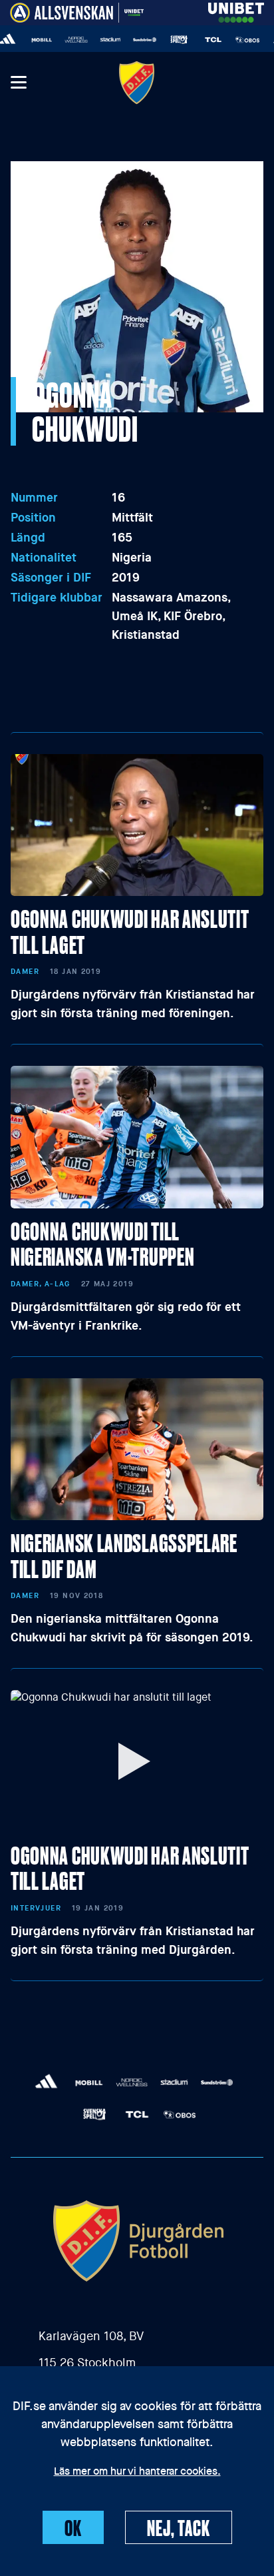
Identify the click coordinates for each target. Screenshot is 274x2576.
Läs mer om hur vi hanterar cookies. (137, 2472)
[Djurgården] (137, 82)
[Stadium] (99, 40)
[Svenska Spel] (168, 40)
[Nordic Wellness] (65, 40)
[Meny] (18, 83)
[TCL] (202, 40)
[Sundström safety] (133, 40)
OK (73, 2527)
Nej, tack (179, 2527)
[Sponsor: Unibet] (236, 10)
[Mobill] (31, 40)
